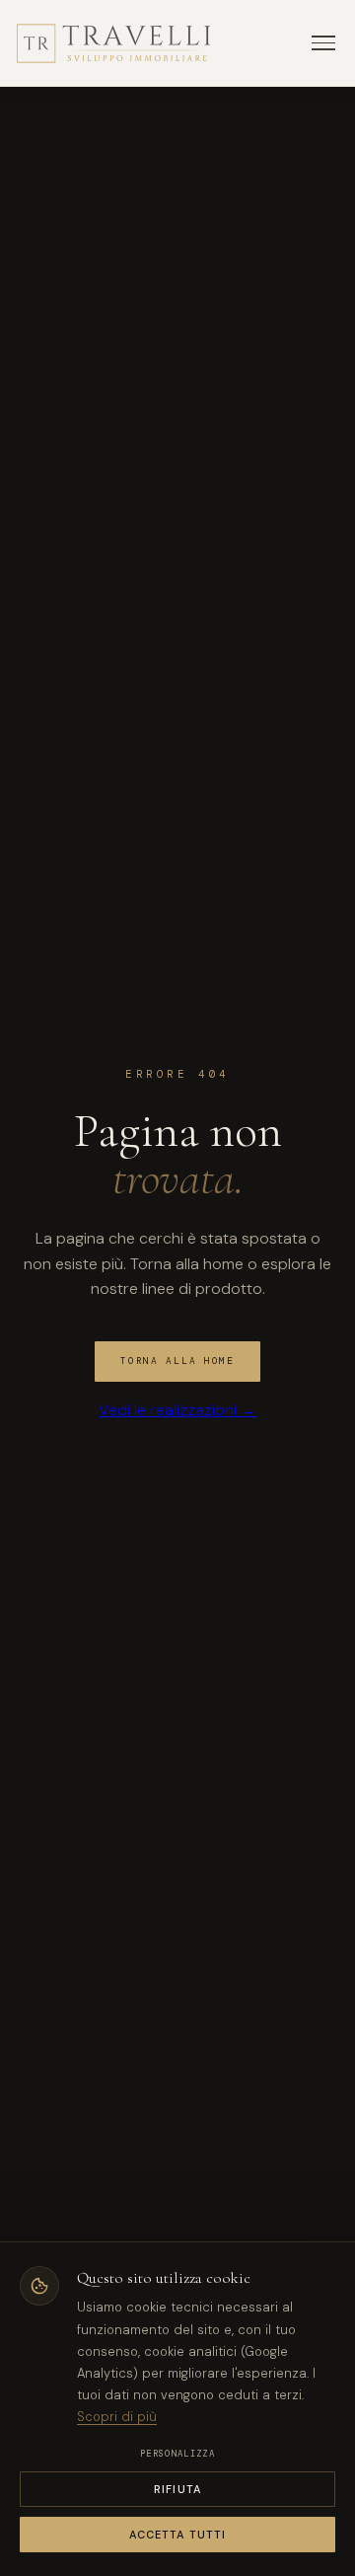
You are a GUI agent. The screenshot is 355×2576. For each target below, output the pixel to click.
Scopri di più (117, 2417)
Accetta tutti (177, 2535)
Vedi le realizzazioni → (177, 1410)
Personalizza (177, 2454)
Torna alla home (177, 1361)
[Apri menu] (323, 43)
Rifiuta (177, 2489)
